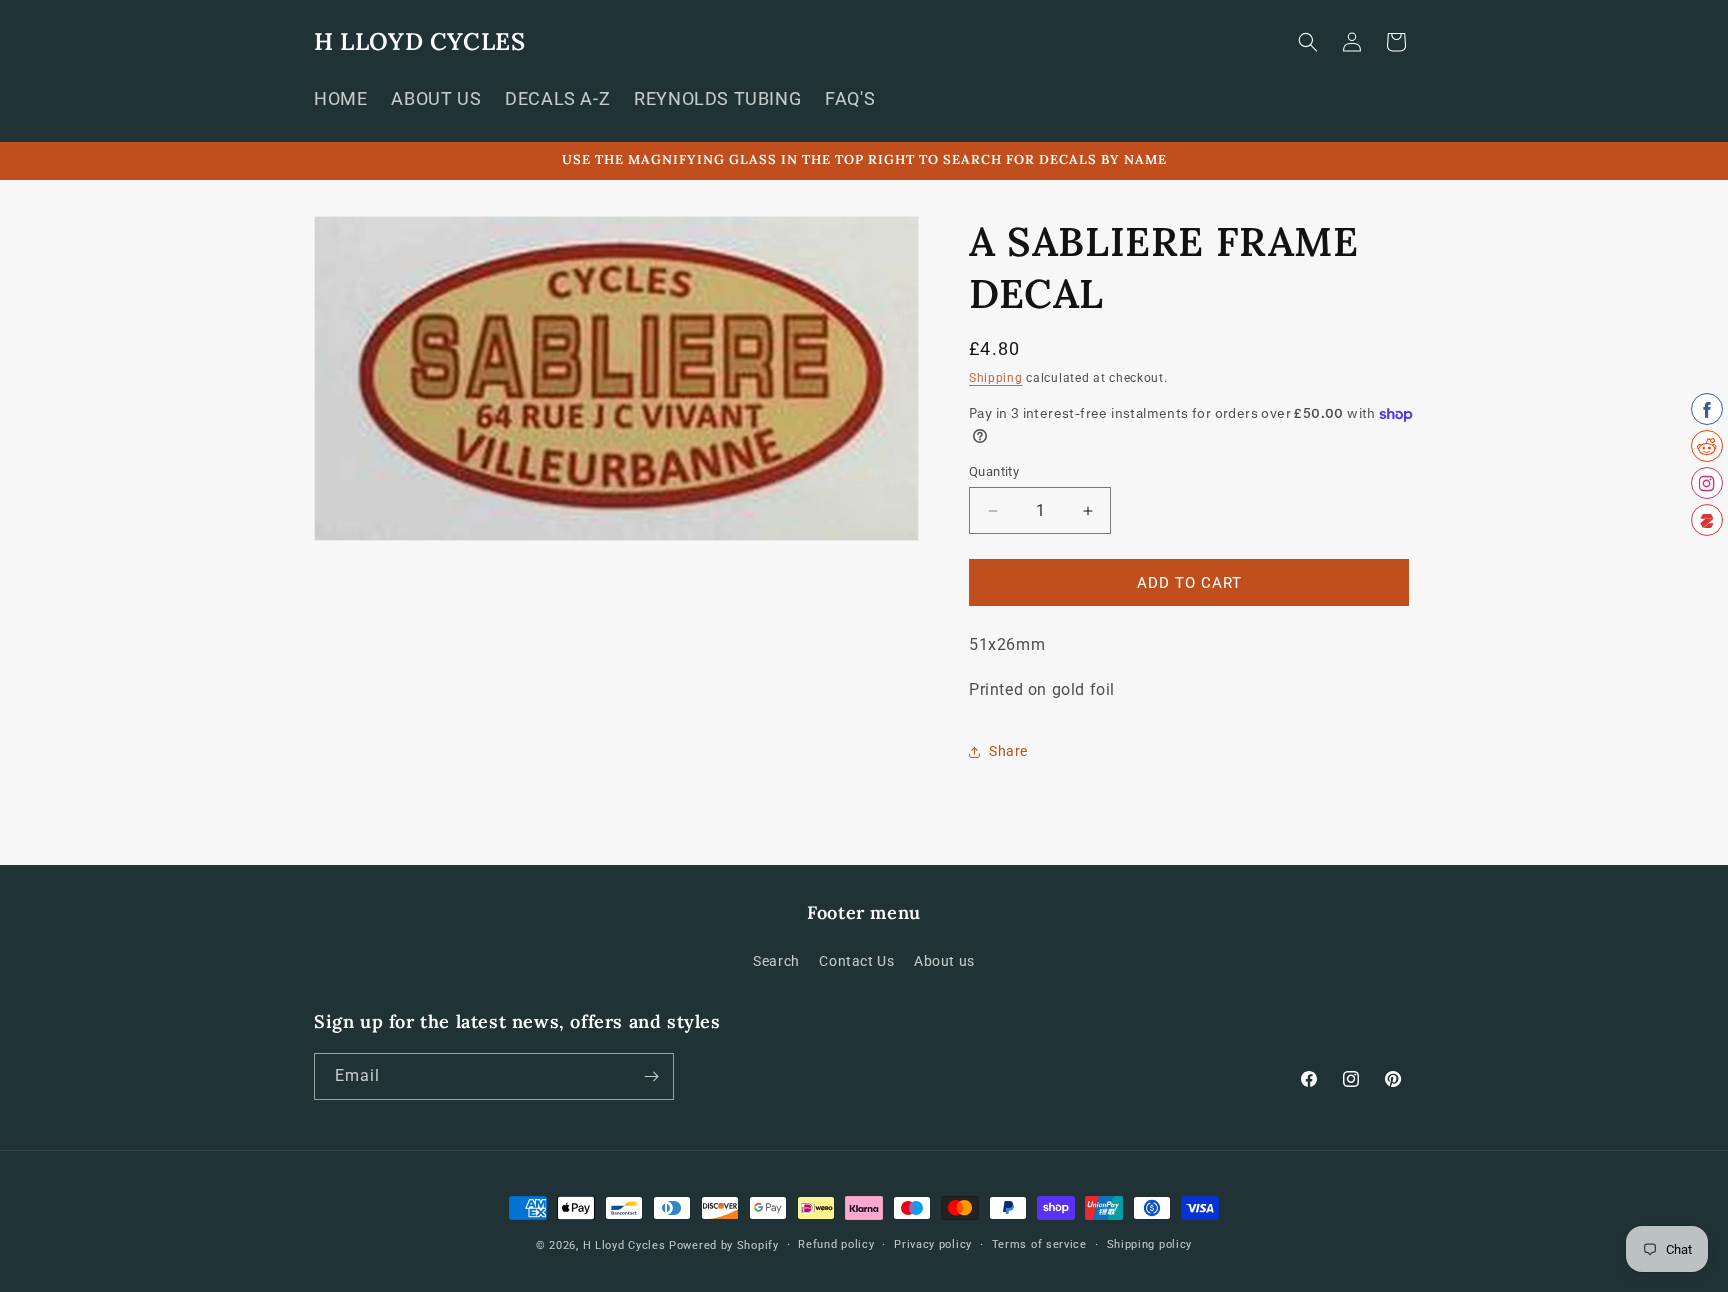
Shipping (996, 378)
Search (776, 962)
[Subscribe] (651, 1076)
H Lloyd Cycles (624, 1245)
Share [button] (1008, 751)
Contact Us (856, 962)
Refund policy (836, 1244)
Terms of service (1039, 1244)
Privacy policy (933, 1244)
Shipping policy (1150, 1244)
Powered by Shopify (724, 1245)
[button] (1308, 42)
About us (944, 962)
